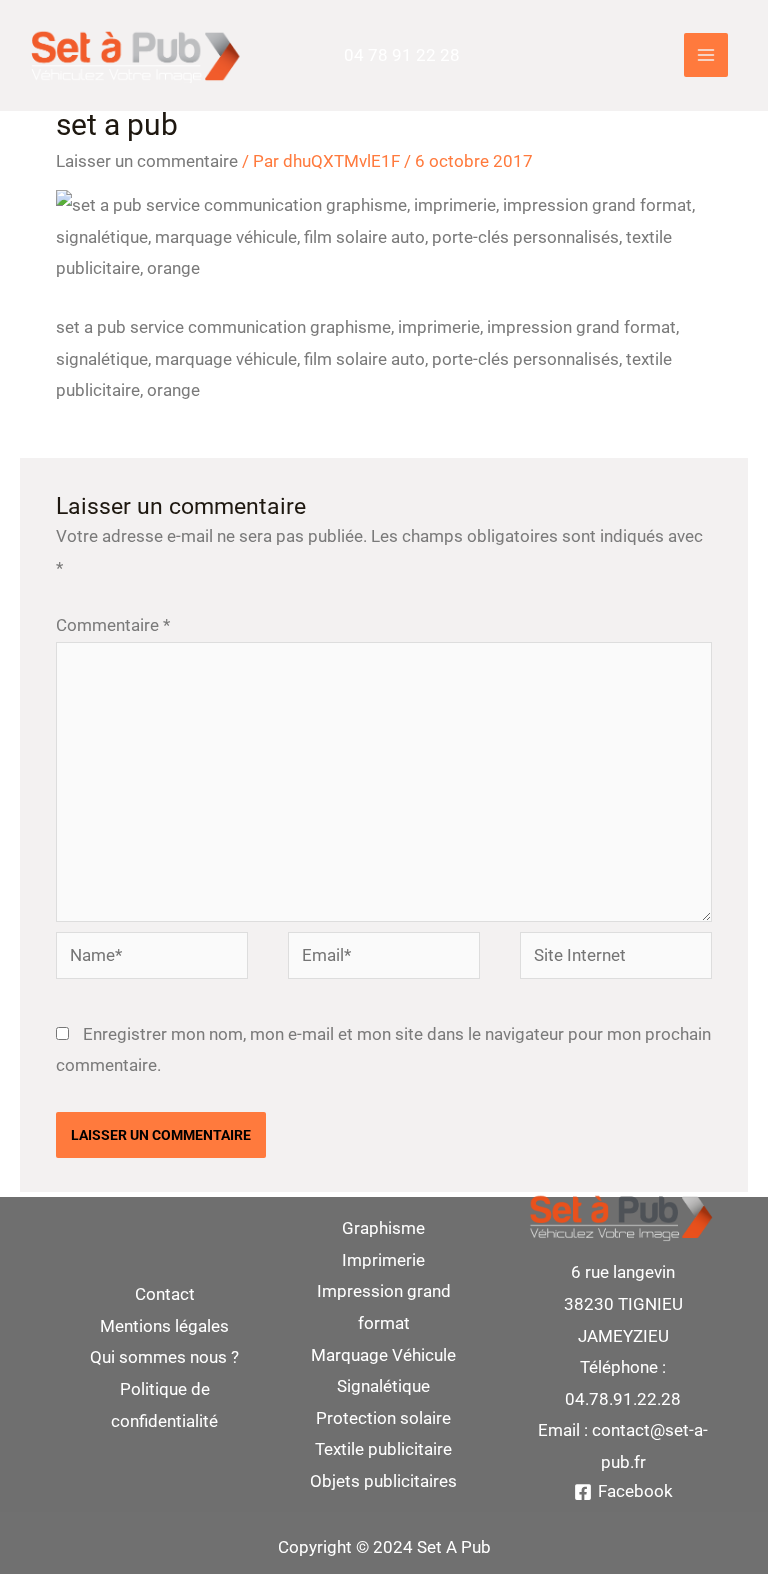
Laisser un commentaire (147, 161)
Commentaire (113, 625)
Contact (165, 1294)
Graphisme (383, 1228)
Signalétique (383, 1386)
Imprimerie (383, 1260)
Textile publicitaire (383, 1449)
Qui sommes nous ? (164, 1357)
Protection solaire (383, 1418)
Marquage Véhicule (383, 1355)
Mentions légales (164, 1326)
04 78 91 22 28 (402, 55)
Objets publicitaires (383, 1481)
